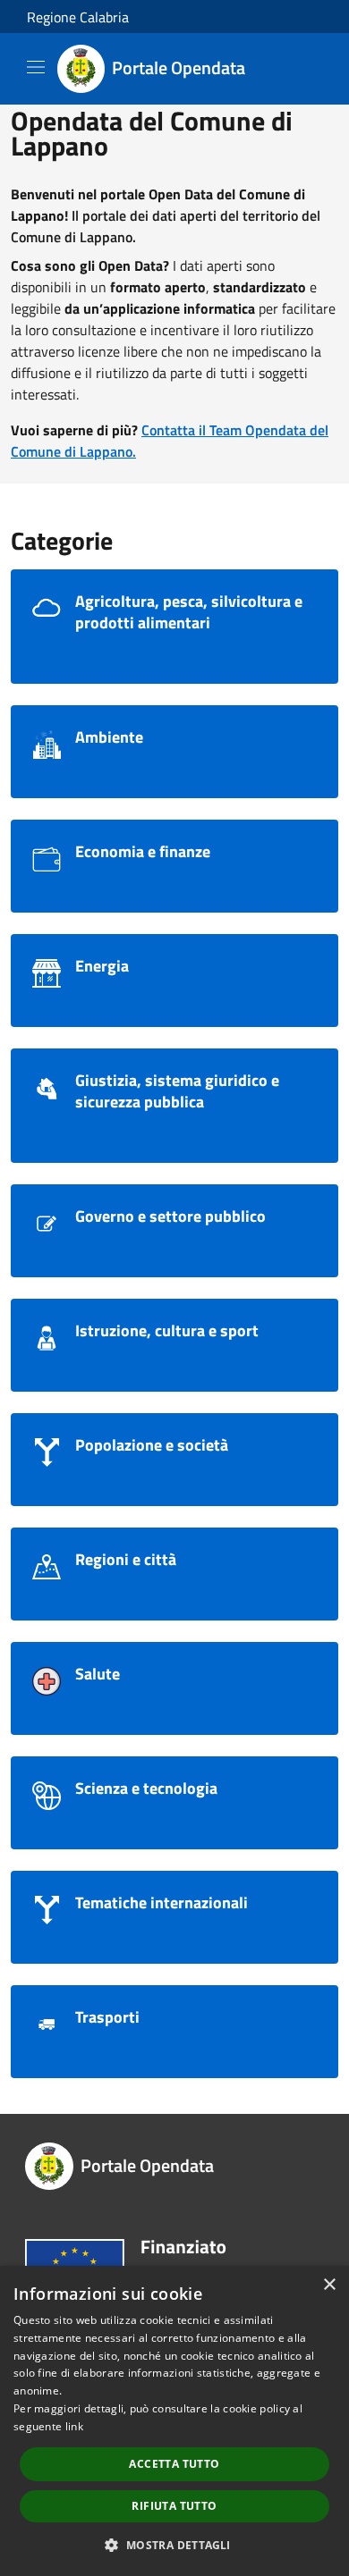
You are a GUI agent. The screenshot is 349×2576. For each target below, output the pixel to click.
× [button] (329, 2285)
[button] (174, 2545)
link (74, 2426)
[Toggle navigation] (36, 67)
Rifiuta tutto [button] (174, 2506)
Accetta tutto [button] (174, 2464)
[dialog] (174, 2421)
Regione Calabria (78, 17)
